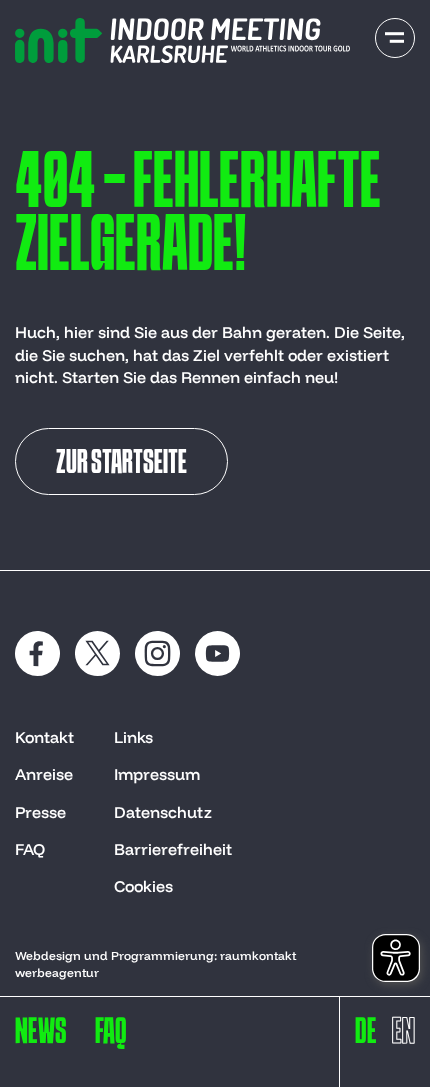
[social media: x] (97, 653)
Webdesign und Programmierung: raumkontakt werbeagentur (155, 964)
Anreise (44, 774)
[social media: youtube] (217, 653)
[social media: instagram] (157, 653)
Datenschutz (163, 812)
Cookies (143, 886)
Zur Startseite (121, 464)
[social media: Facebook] (37, 653)
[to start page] (182, 40)
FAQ (30, 849)
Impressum (157, 774)
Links (133, 737)
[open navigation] (395, 38)
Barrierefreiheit (173, 849)
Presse (40, 812)
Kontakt (44, 737)
